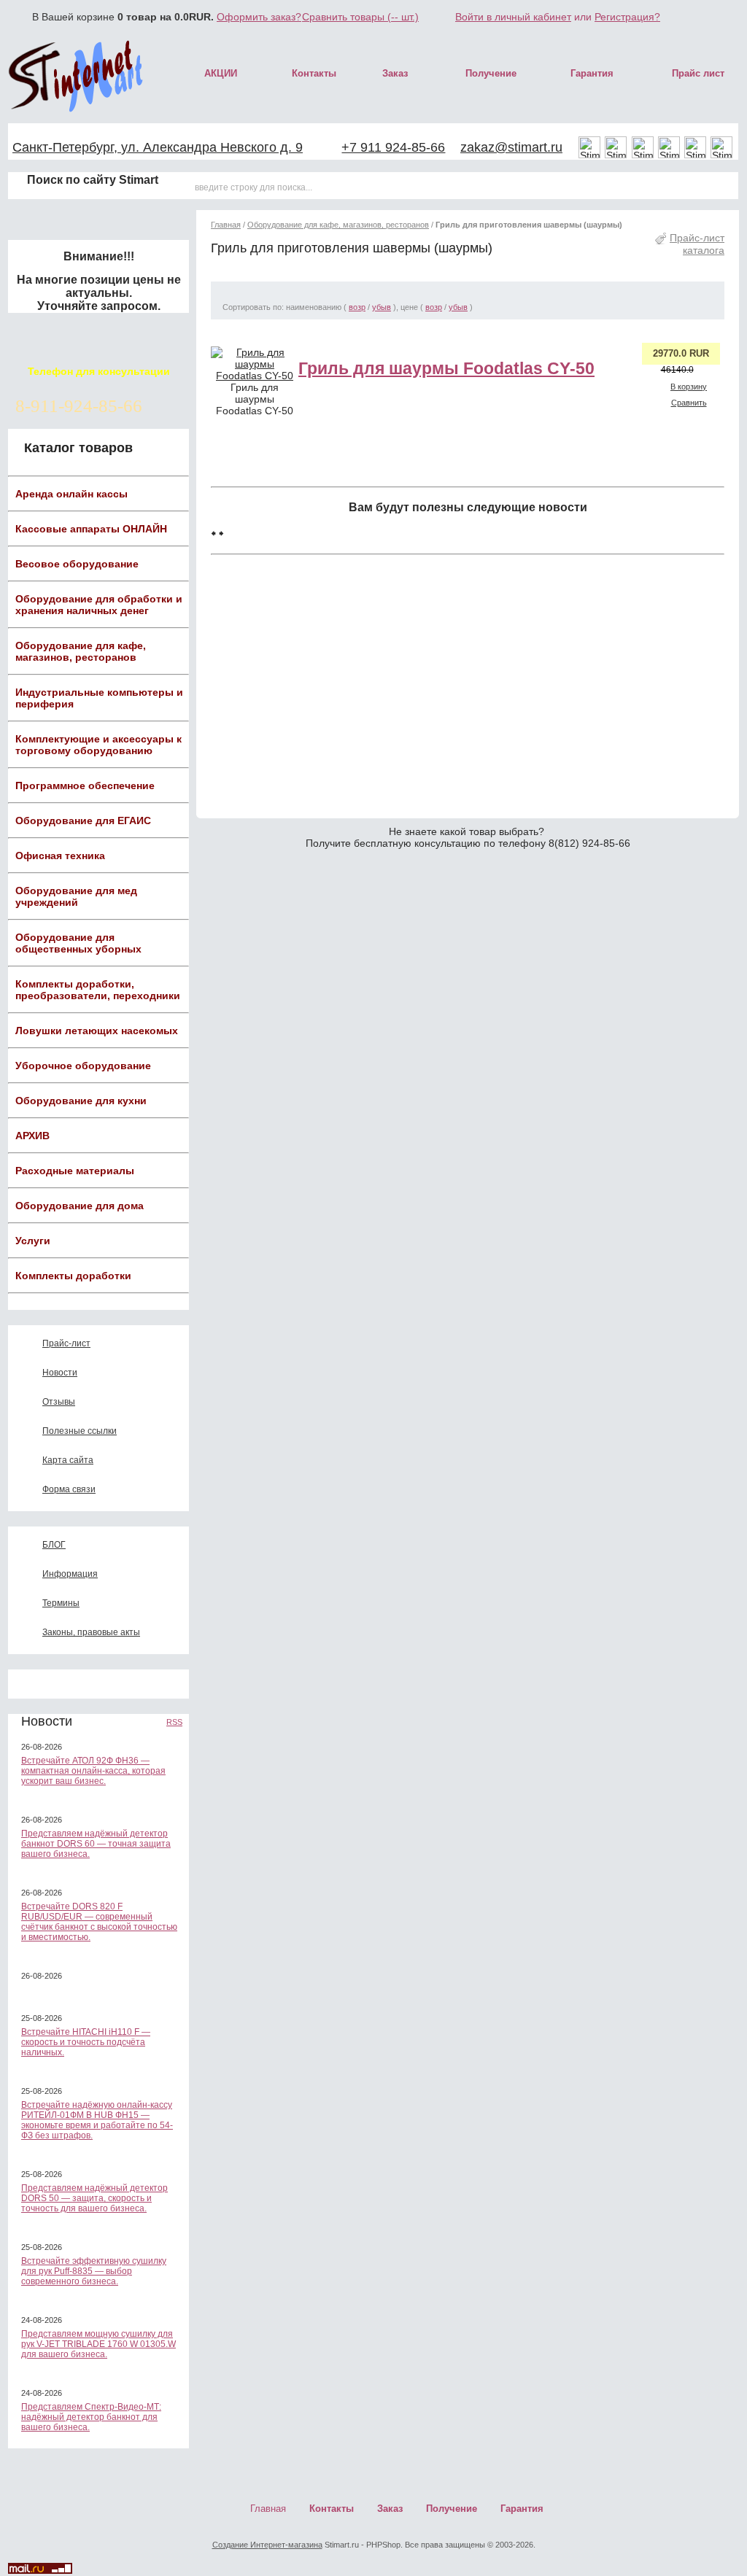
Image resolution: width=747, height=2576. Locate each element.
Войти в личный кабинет (513, 17)
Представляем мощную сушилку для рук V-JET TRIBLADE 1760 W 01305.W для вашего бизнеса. (98, 2344)
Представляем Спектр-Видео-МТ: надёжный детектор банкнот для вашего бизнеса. (91, 2417)
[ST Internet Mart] (77, 76)
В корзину (689, 387)
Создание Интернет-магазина (267, 2545)
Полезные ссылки (80, 1431)
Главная (226, 225)
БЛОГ (54, 1545)
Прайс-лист (66, 1343)
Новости (60, 1373)
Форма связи (69, 1489)
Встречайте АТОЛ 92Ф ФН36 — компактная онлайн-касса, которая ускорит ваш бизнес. (93, 1771)
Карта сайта (68, 1460)
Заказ (395, 73)
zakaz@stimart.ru (511, 147)
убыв (382, 307)
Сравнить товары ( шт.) (360, 17)
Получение (491, 73)
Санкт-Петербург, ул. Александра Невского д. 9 (158, 147)
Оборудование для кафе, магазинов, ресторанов (338, 225)
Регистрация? (627, 17)
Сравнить (689, 403)
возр (357, 307)
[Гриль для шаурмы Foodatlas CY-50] (255, 376)
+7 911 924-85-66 (393, 147)
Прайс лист (698, 73)
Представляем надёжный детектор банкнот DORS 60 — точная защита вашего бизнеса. (96, 1844)
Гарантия (592, 73)
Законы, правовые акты (91, 1632)
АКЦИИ (221, 73)
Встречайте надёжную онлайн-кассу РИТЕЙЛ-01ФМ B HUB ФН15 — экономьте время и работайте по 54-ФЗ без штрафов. (97, 2120)
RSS (174, 1722)
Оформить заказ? (259, 17)
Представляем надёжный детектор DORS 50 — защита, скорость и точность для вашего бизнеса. (94, 2198)
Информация (70, 1574)
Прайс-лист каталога (697, 244)
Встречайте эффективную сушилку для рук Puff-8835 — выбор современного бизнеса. (94, 2271)
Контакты (314, 73)
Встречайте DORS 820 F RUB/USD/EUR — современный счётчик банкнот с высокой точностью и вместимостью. (99, 1922)
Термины (61, 1603)
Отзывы (59, 1402)
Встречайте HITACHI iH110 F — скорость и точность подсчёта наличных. (86, 2042)
